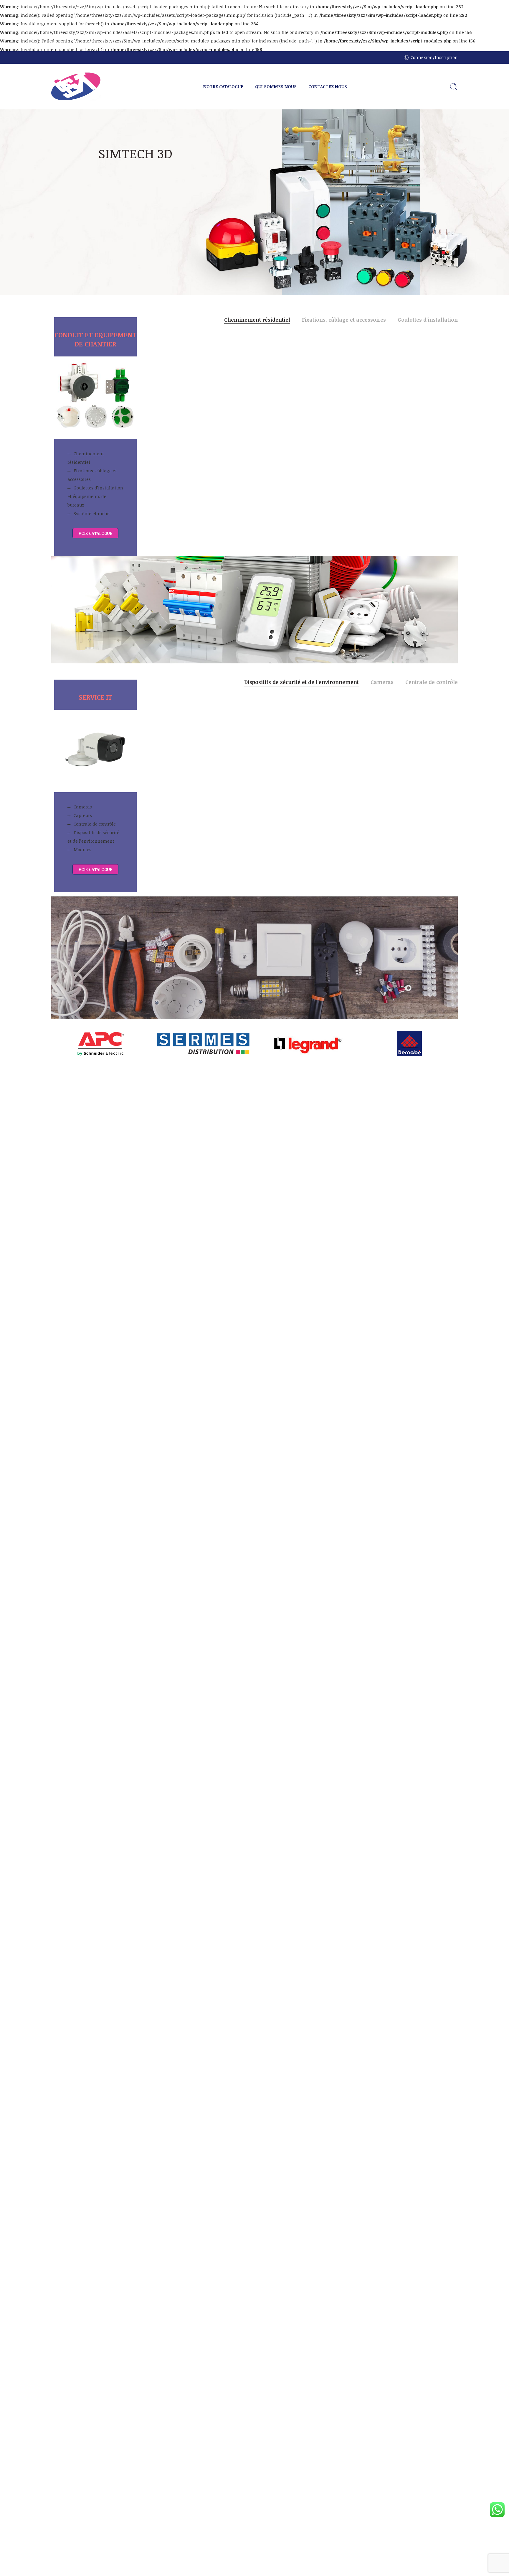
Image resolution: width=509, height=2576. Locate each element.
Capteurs (83, 815)
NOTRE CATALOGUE (223, 86)
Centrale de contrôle (95, 824)
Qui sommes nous (120, 212)
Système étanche (92, 513)
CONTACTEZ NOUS (328, 86)
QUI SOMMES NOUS (276, 86)
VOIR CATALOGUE (95, 533)
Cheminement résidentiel (86, 458)
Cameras (83, 807)
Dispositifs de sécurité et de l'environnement (301, 683)
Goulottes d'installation (428, 320)
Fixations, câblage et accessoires (92, 475)
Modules (82, 849)
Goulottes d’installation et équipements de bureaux (95, 496)
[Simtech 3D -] (76, 87)
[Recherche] (454, 87)
